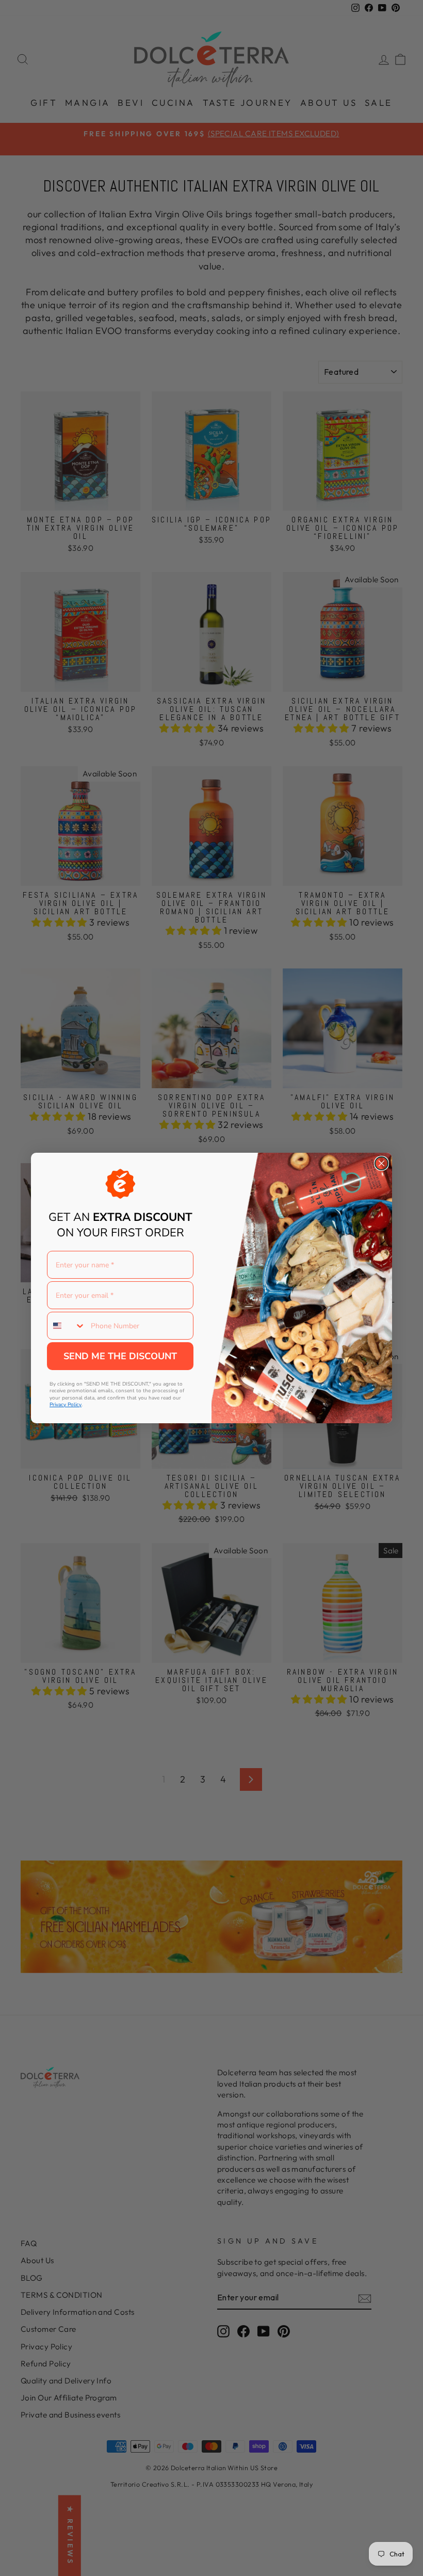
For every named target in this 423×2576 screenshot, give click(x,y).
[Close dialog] (381, 1163)
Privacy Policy (66, 1405)
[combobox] (67, 1326)
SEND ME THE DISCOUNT (120, 1356)
